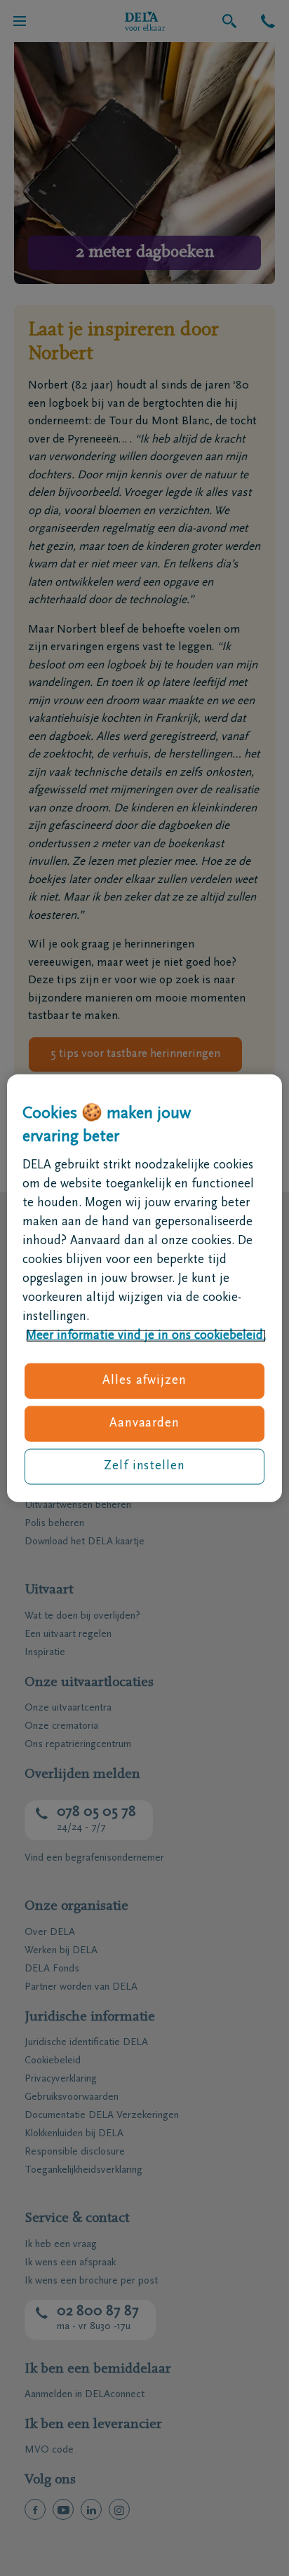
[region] (144, 1288)
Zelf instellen (144, 1466)
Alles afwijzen (144, 1380)
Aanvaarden (144, 1424)
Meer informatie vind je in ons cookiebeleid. (146, 1335)
